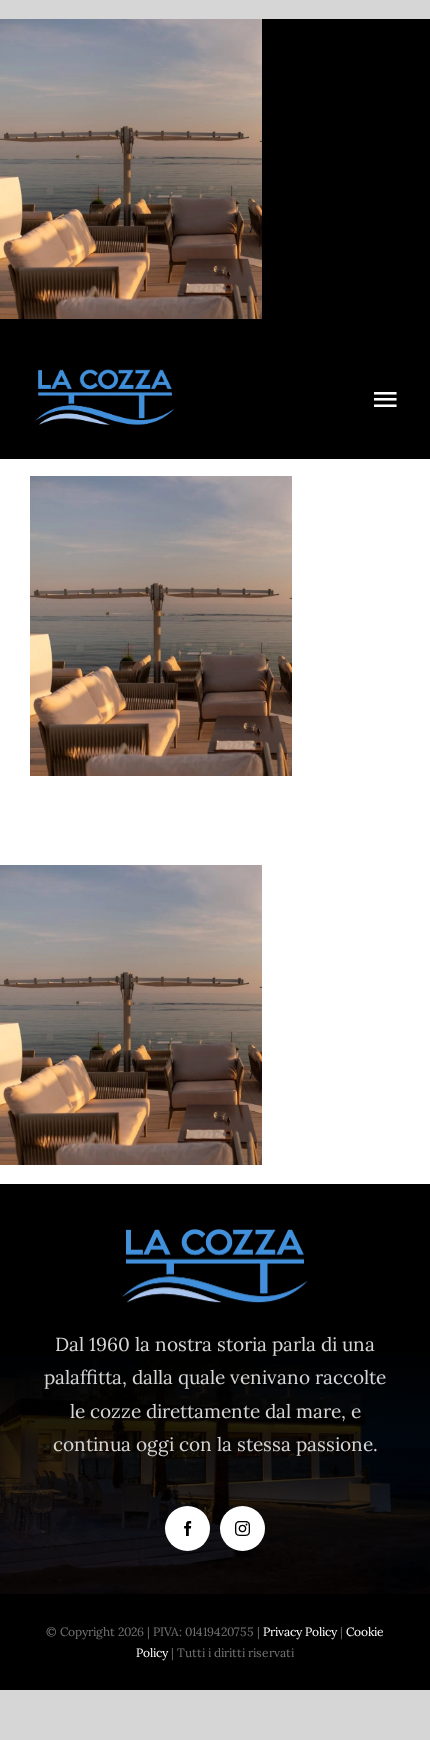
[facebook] (187, 1528)
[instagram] (242, 1528)
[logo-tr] (105, 377)
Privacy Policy (300, 1631)
